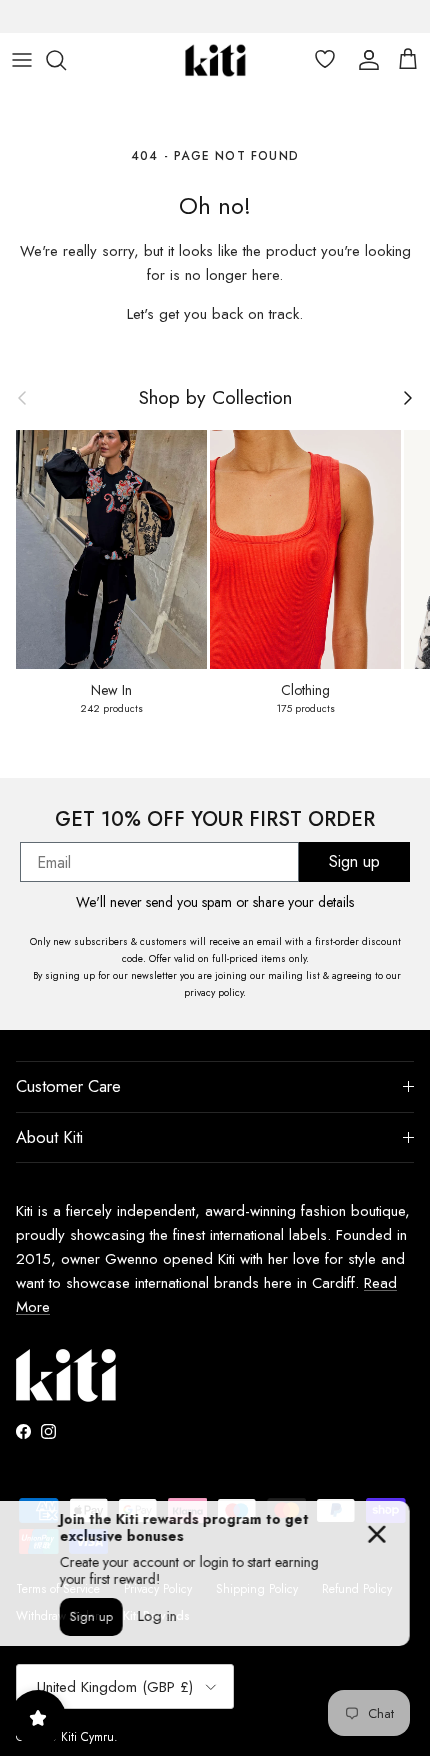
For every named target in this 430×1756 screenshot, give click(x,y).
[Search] (66, 60)
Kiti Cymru (87, 1737)
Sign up (354, 861)
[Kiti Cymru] (215, 60)
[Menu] (22, 60)
